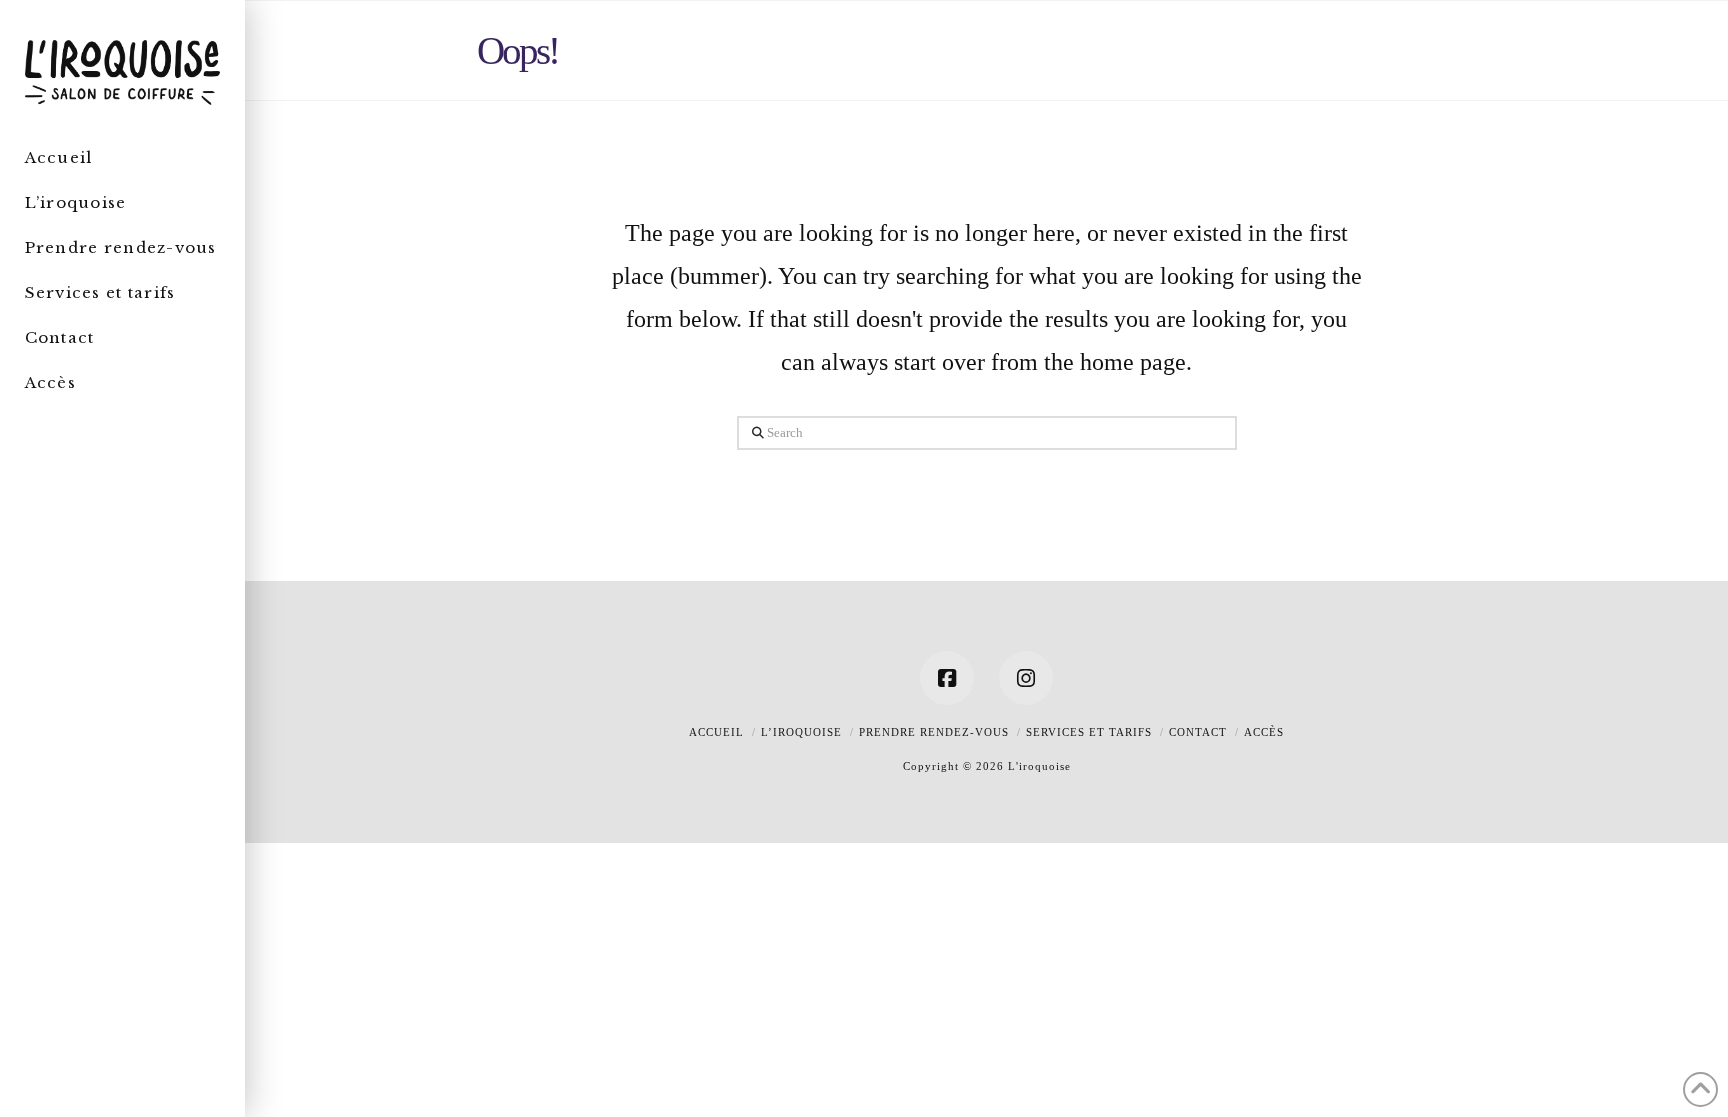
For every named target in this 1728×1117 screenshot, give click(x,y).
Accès (1264, 732)
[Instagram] (1026, 678)
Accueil (716, 732)
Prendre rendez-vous (934, 732)
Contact (1198, 732)
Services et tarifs (1089, 732)
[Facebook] (947, 678)
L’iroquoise (801, 732)
